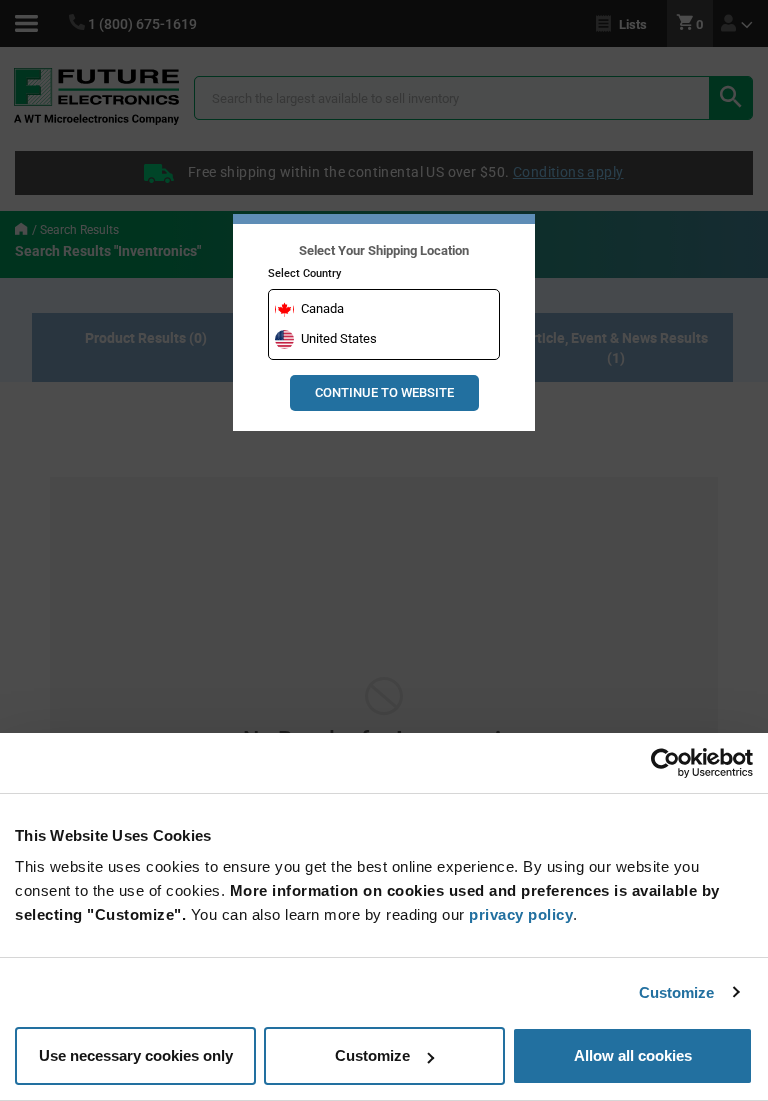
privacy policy (521, 914)
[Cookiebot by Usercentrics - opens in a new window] (665, 763)
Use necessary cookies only (136, 1055)
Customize (677, 992)
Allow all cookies (633, 1055)
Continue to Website (384, 392)
